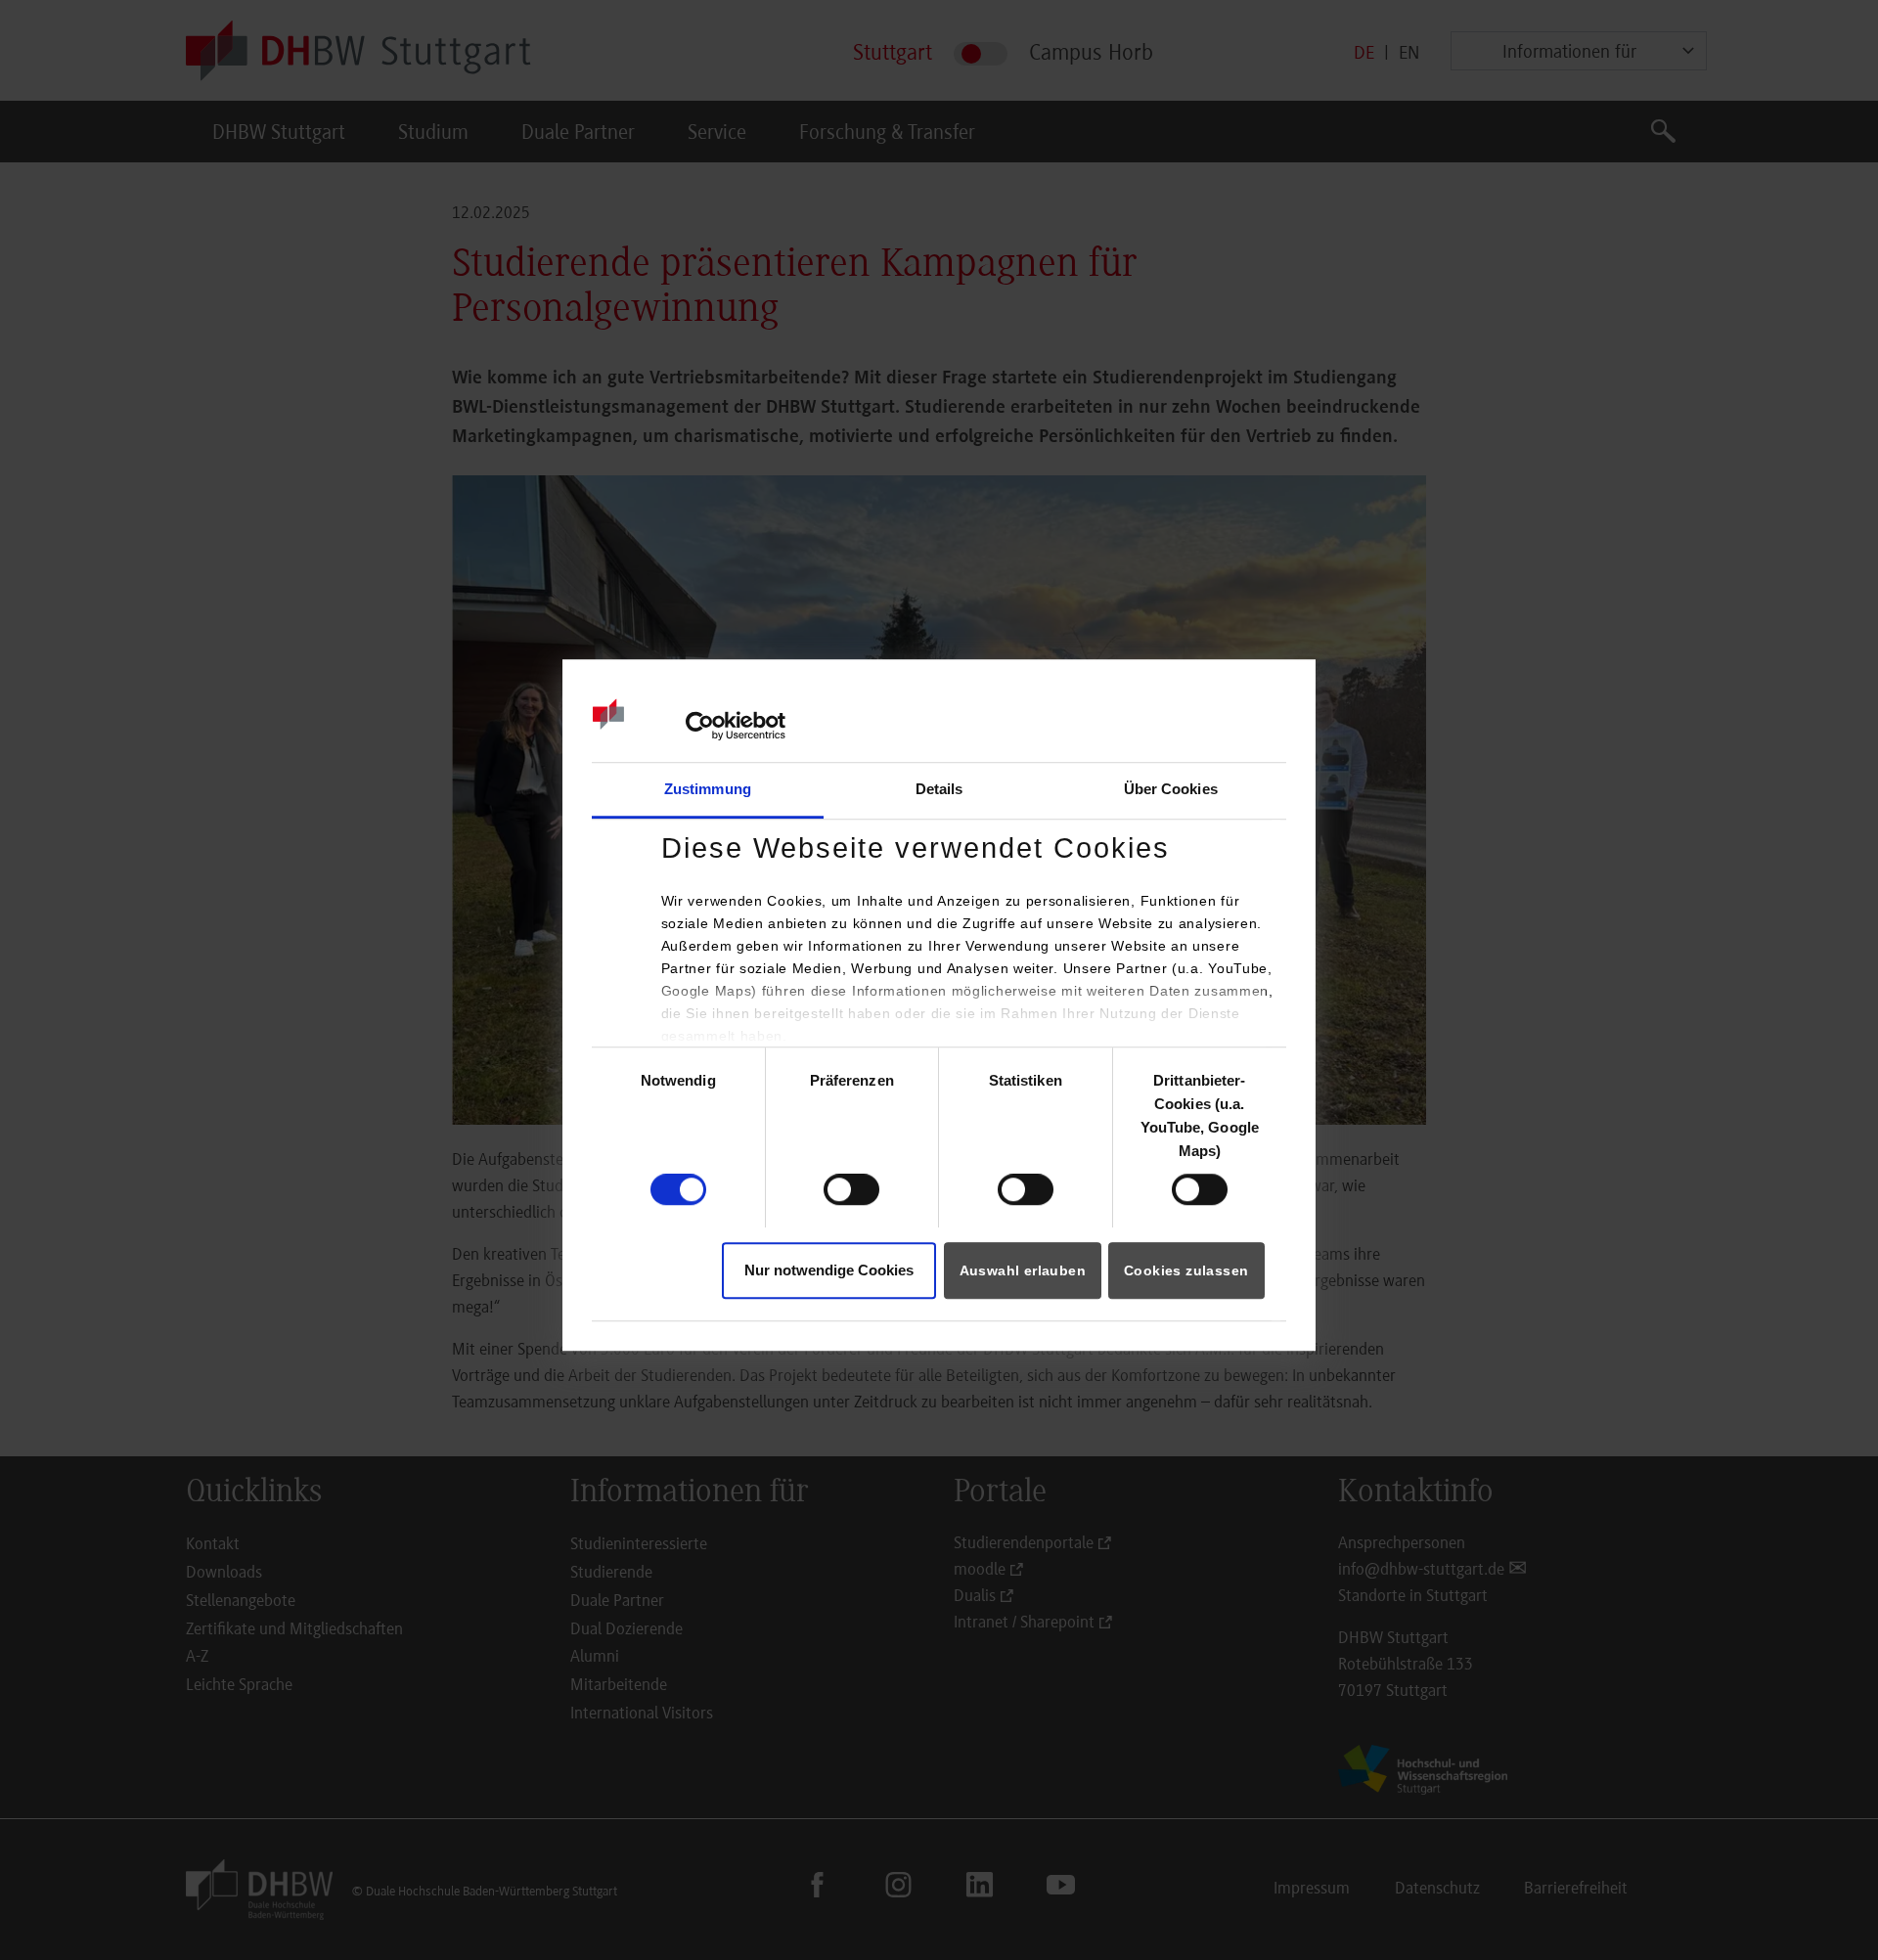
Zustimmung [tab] (708, 789)
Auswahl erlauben (1023, 1270)
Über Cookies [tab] (1171, 789)
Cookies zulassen (1186, 1270)
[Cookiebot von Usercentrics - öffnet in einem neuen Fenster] (700, 726)
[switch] (851, 1190)
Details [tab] (939, 789)
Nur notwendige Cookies (829, 1270)
